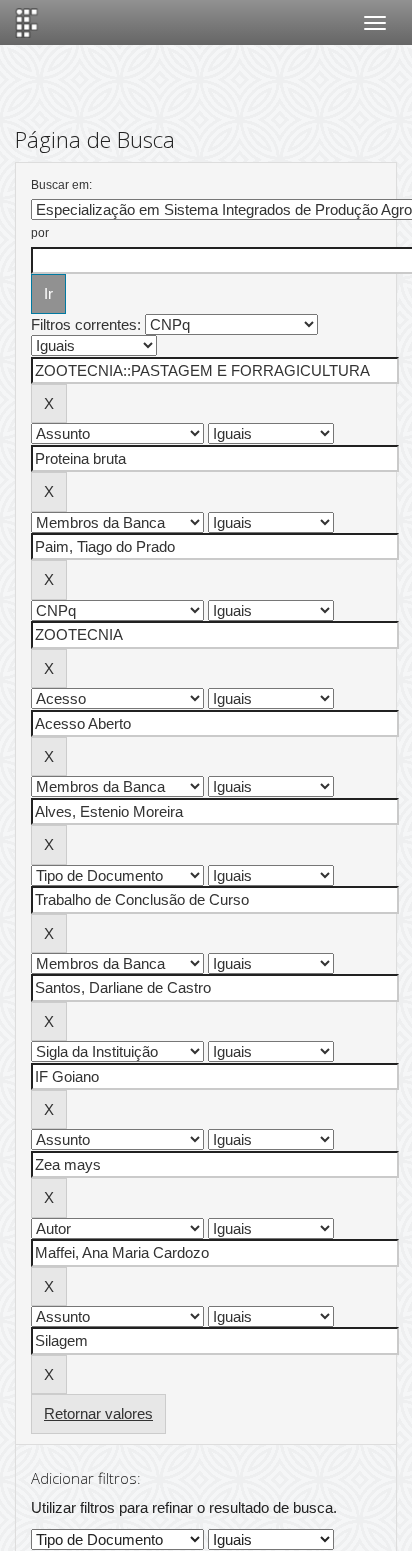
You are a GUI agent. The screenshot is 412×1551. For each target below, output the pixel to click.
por (40, 233)
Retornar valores (98, 1413)
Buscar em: (61, 185)
